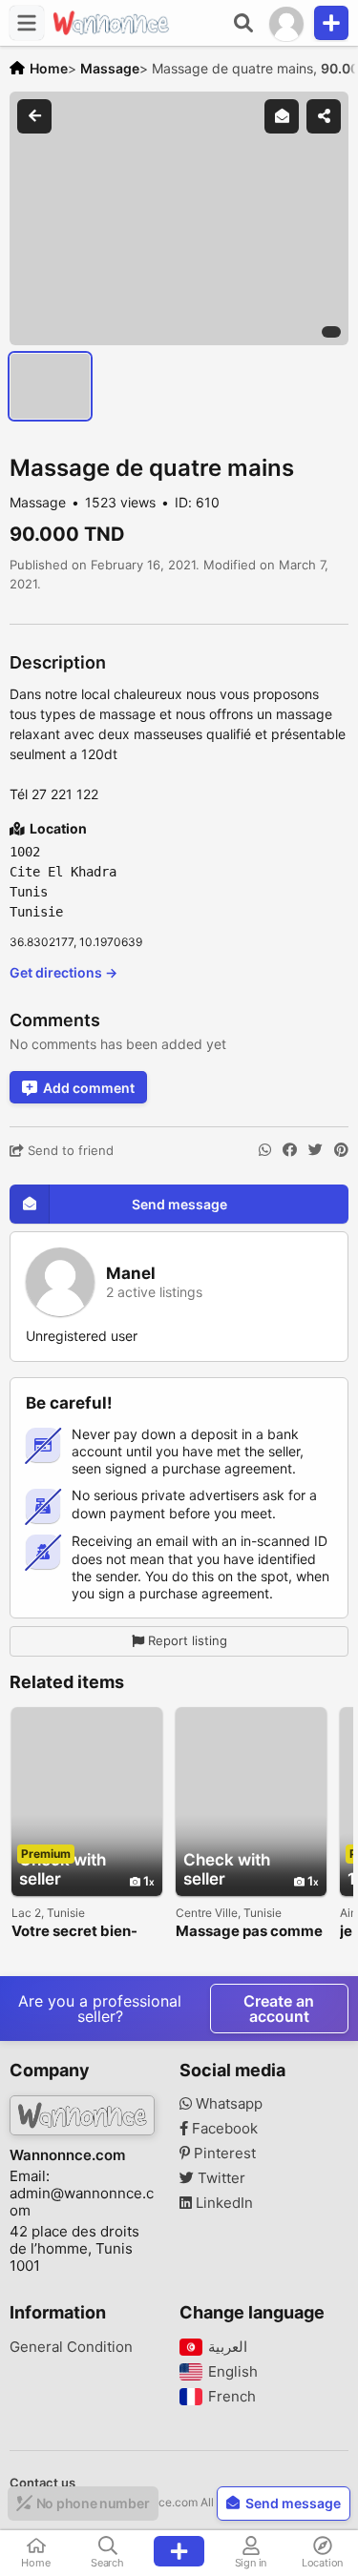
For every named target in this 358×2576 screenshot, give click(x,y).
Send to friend (69, 1150)
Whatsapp (227, 2104)
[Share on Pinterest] (341, 1150)
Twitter (220, 2178)
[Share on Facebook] (290, 1150)
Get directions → (63, 972)
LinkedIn (222, 2203)
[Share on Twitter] (316, 1150)
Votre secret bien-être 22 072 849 (74, 1932)
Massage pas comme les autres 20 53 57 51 (251, 1932)
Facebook (223, 2129)
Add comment (89, 1088)
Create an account (279, 2009)
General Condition (71, 2347)
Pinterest (223, 2154)
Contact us (42, 2483)
